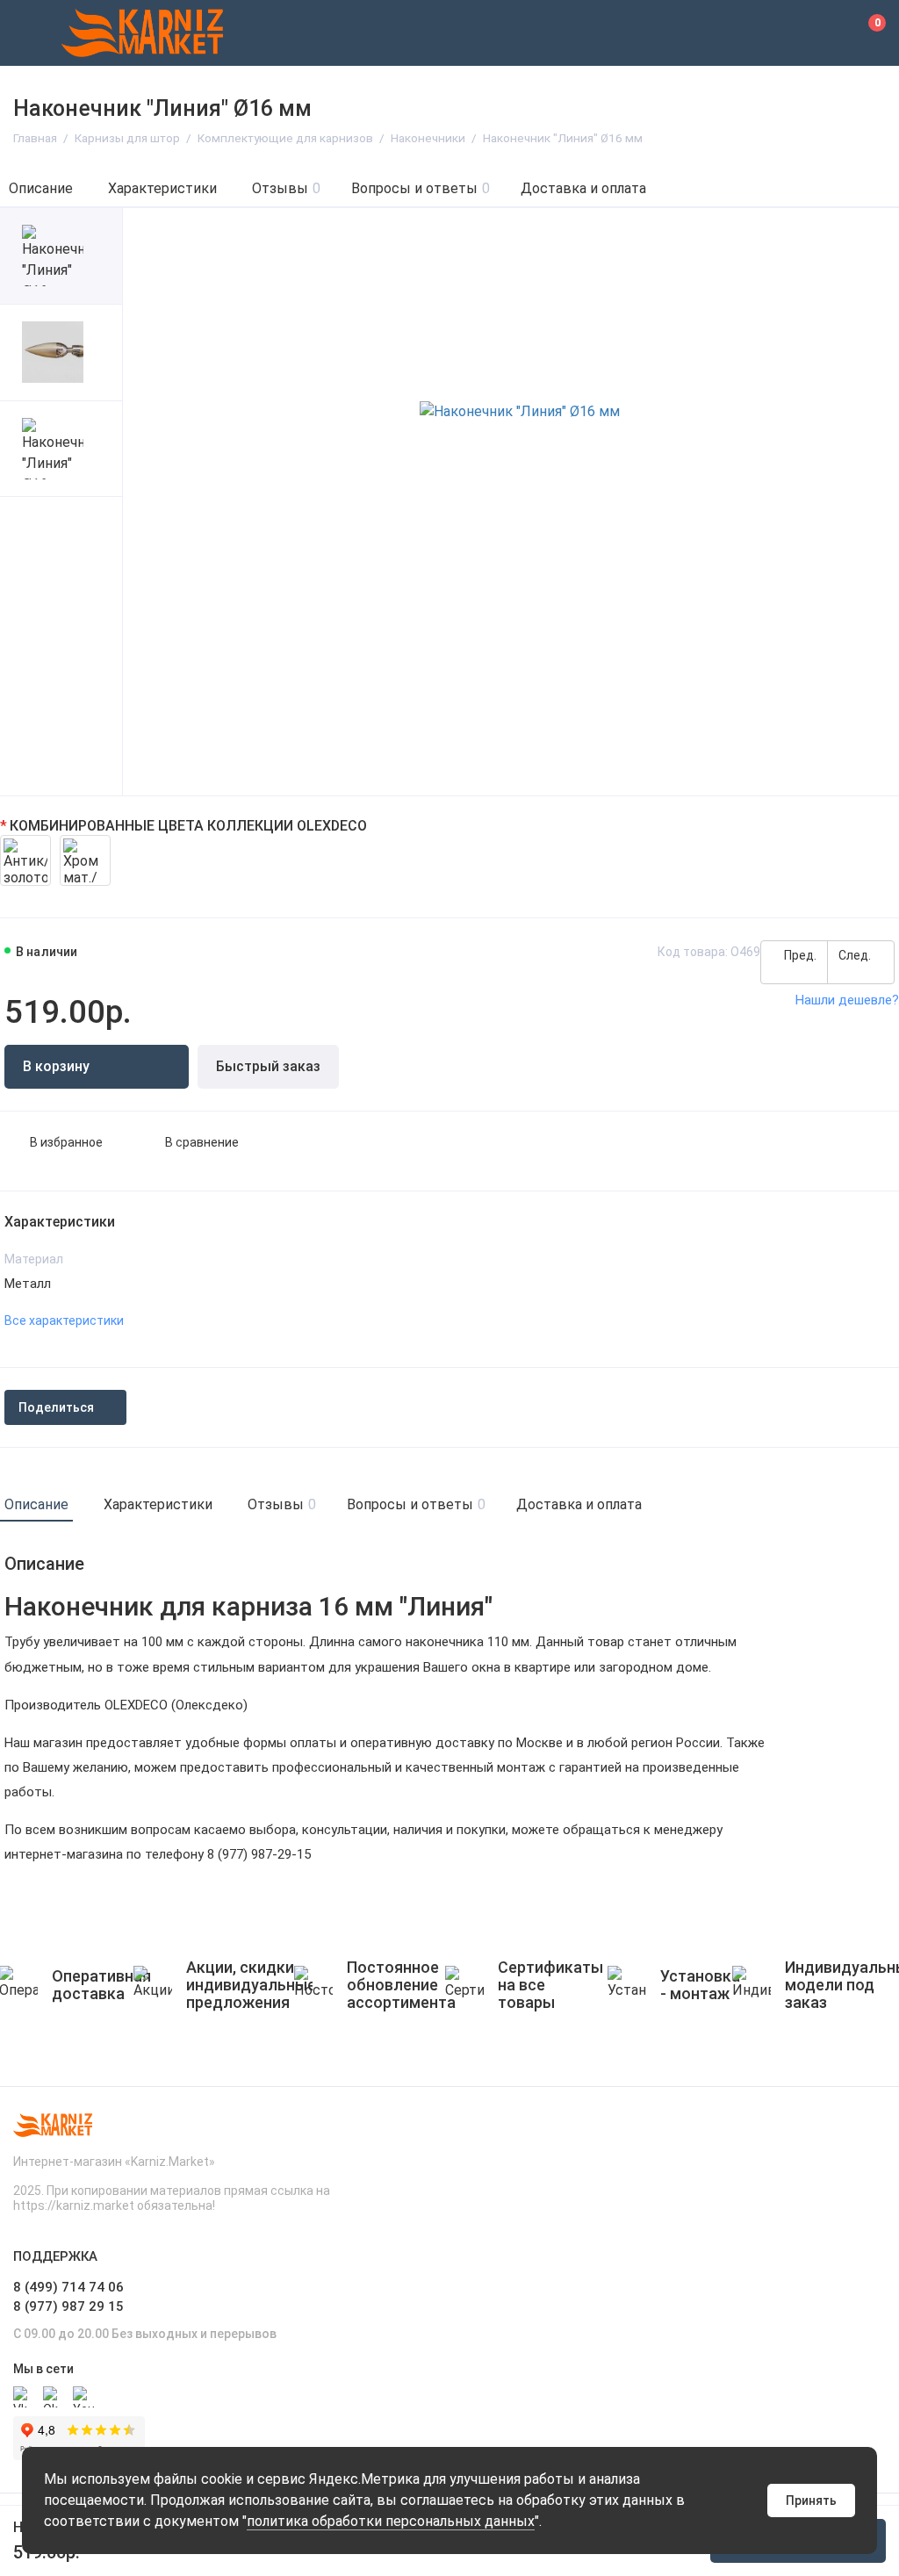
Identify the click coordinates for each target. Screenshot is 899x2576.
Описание (41, 188)
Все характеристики (64, 1320)
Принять (811, 2500)
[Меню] (33, 33)
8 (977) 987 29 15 (68, 2306)
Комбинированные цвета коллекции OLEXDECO (188, 826)
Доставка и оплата (583, 188)
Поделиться (56, 1407)
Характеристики (162, 188)
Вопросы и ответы (421, 188)
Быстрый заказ (268, 1066)
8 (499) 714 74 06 (68, 2287)
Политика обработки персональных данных (391, 2521)
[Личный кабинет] (824, 33)
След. (856, 955)
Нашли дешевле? (847, 1000)
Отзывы (286, 188)
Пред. (799, 955)
